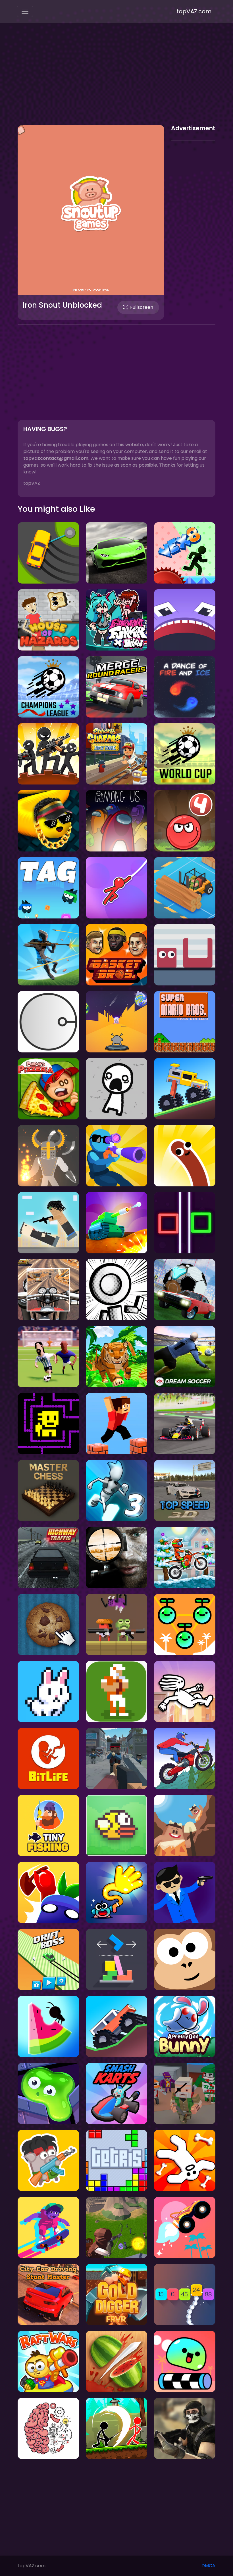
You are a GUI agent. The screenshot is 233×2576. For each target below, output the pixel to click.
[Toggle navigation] (25, 11)
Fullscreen (142, 307)
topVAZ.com (194, 11)
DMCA (208, 2566)
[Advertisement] (116, 79)
